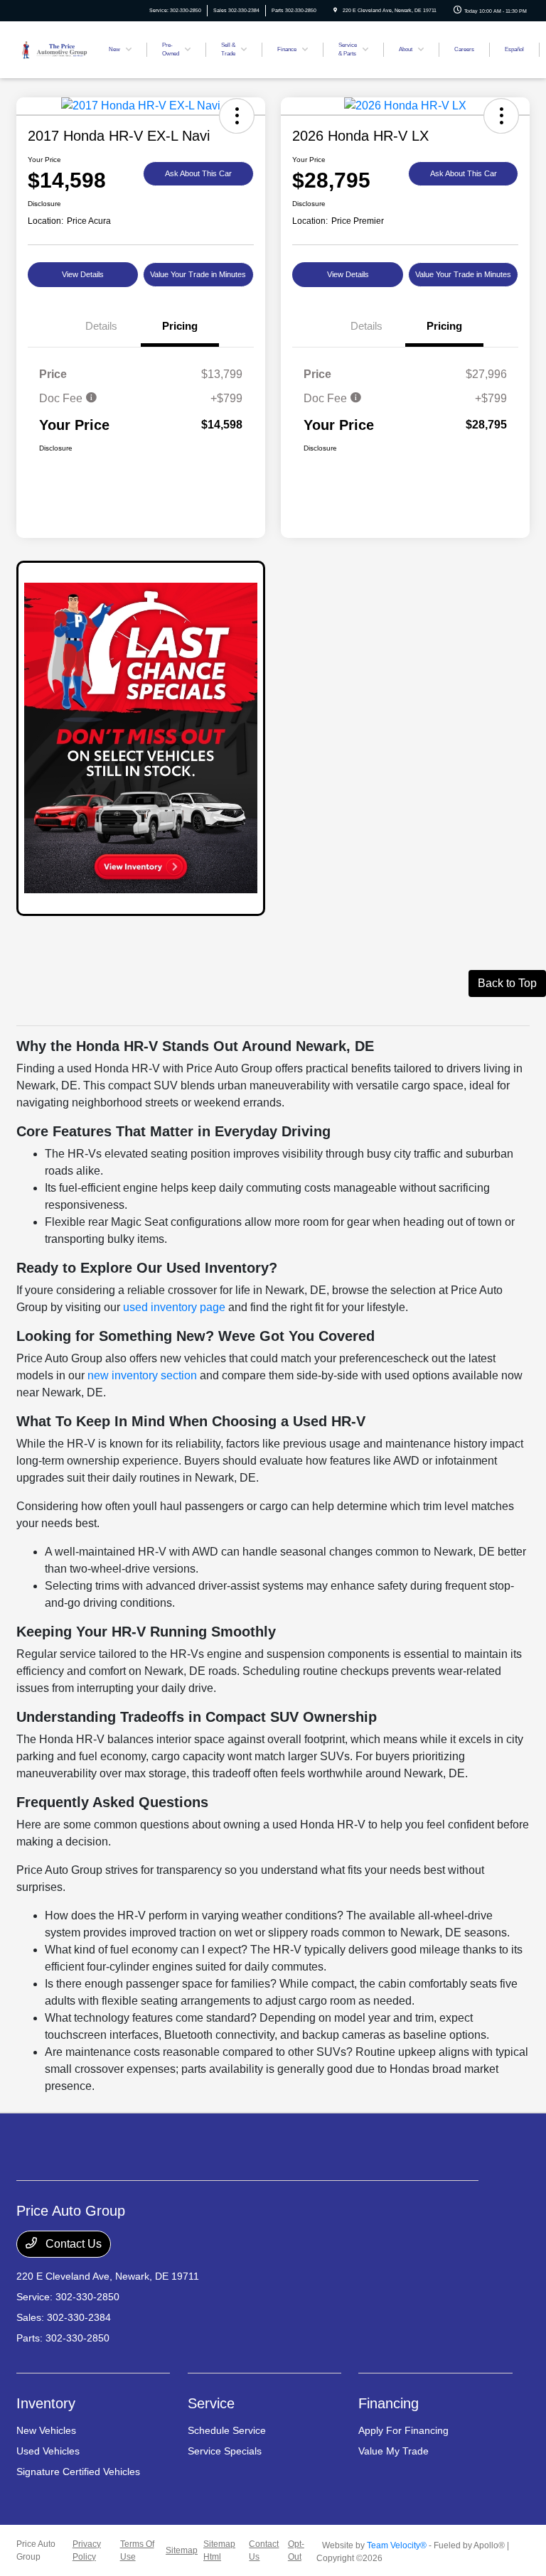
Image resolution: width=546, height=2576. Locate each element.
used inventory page (174, 1307)
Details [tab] (101, 326)
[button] (237, 116)
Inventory (46, 2403)
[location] (335, 10)
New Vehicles (46, 2430)
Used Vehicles (48, 2451)
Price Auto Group (36, 2550)
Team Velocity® (397, 2545)
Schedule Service (227, 2430)
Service (211, 2403)
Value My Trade (394, 2451)
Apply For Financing (403, 2430)
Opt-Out (296, 2550)
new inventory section (142, 1375)
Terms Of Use (137, 2550)
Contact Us (72, 2244)
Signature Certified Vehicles (78, 2472)
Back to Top (507, 983)
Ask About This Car (198, 173)
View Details (83, 274)
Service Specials (225, 2451)
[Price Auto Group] (54, 49)
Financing (389, 2403)
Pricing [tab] (180, 326)
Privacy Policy (87, 2550)
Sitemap (182, 2550)
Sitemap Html (219, 2550)
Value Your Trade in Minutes (198, 274)
